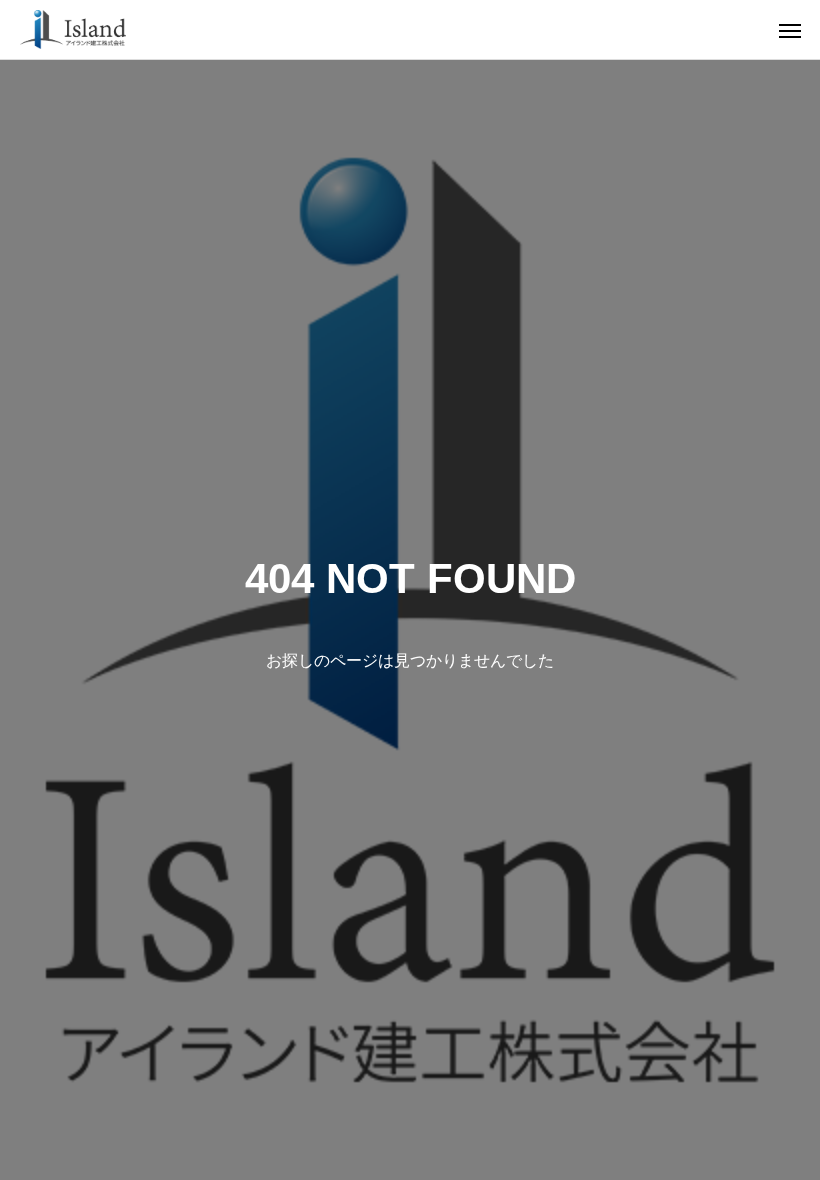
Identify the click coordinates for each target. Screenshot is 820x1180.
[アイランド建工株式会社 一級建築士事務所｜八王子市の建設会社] (73, 29)
